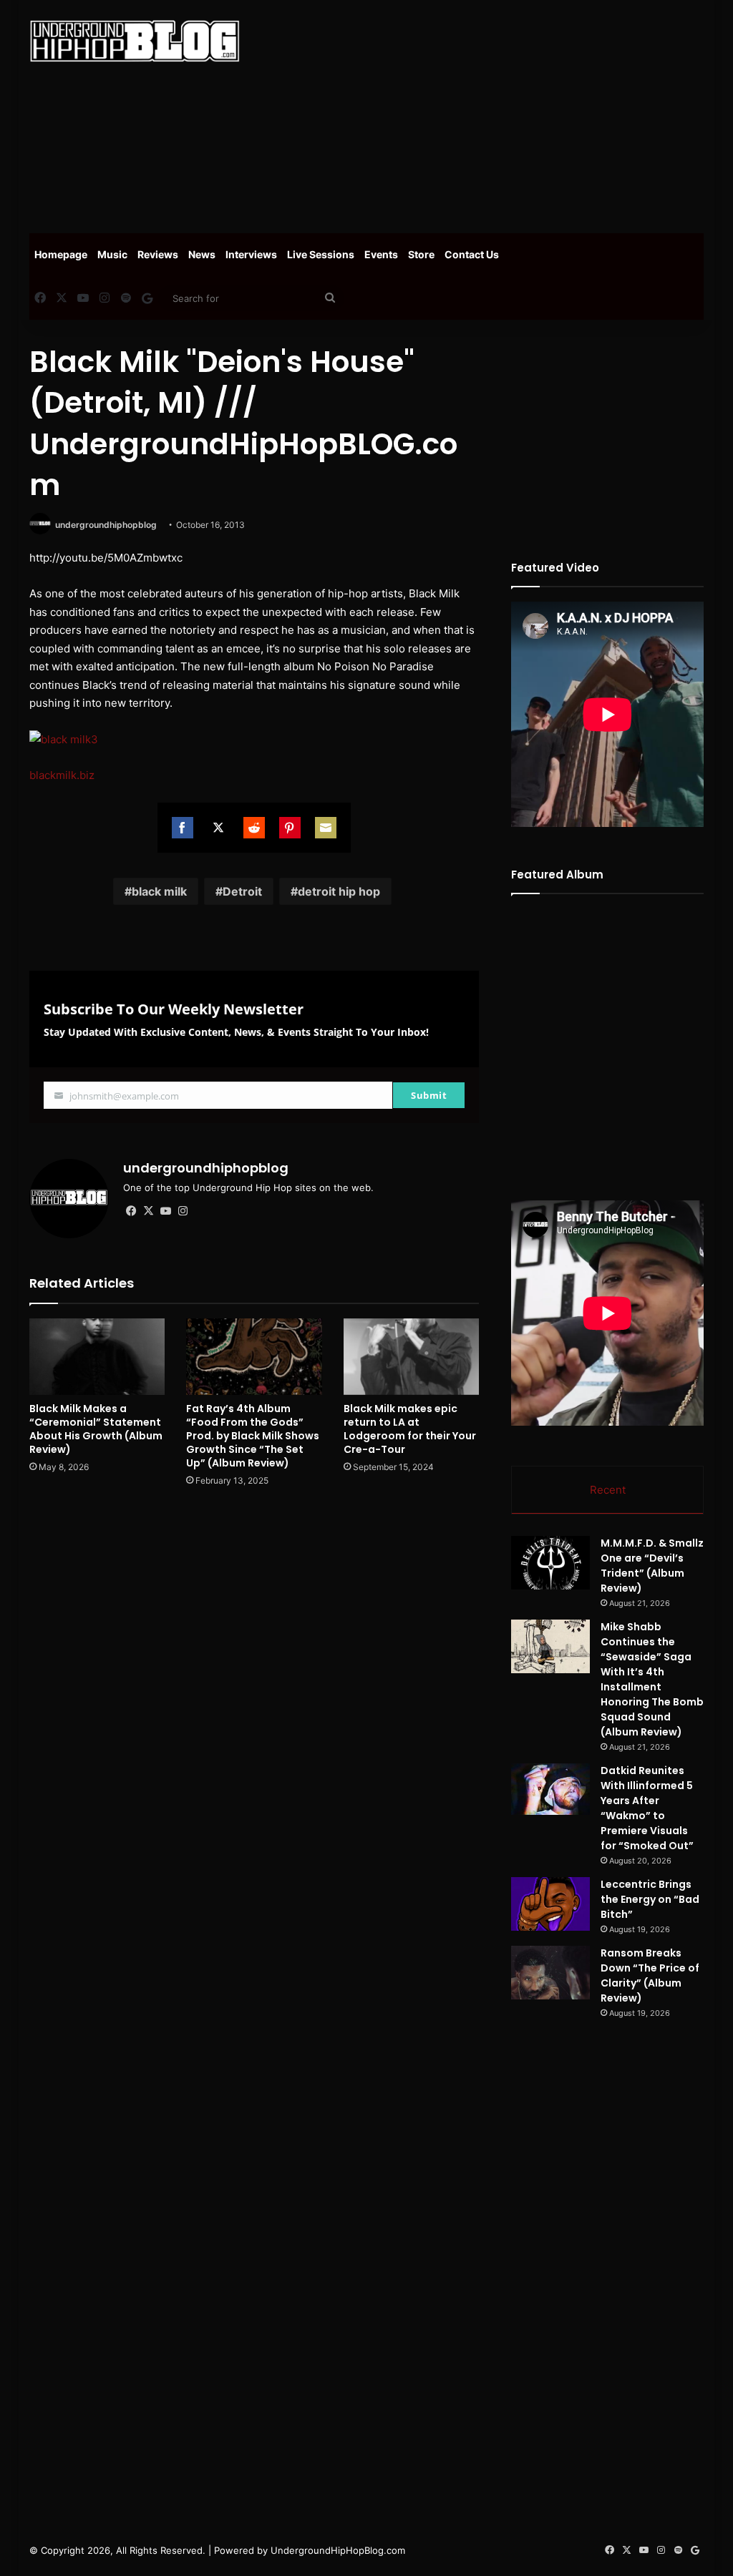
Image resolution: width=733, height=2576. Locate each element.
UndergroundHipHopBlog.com (338, 2550)
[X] (149, 1211)
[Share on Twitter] (218, 828)
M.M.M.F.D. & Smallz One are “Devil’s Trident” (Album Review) (652, 1566)
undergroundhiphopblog (106, 525)
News (202, 254)
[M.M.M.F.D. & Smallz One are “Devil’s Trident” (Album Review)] (550, 1563)
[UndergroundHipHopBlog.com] (135, 41)
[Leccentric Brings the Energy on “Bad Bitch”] (550, 1904)
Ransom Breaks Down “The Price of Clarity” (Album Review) (650, 1975)
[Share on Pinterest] (290, 828)
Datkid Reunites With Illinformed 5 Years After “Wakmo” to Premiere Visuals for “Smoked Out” (647, 1808)
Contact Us (472, 254)
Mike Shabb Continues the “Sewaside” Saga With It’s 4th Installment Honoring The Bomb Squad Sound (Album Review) (652, 1679)
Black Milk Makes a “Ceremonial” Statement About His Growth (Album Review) (96, 1429)
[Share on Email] (326, 828)
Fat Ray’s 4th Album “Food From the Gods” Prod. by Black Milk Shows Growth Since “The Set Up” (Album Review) (253, 1436)
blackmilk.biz (62, 775)
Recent (608, 1490)
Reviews (158, 254)
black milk (159, 891)
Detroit (242, 891)
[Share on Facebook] (183, 828)
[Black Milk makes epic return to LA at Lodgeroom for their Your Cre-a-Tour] (412, 1357)
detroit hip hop (339, 891)
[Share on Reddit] (254, 828)
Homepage (61, 254)
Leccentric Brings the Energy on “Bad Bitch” (650, 1899)
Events (381, 254)
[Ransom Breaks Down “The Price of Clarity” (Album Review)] (550, 1973)
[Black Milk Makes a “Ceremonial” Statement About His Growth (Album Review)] (97, 1357)
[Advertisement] (497, 114)
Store (421, 254)
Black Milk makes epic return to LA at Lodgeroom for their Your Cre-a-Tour (410, 1429)
